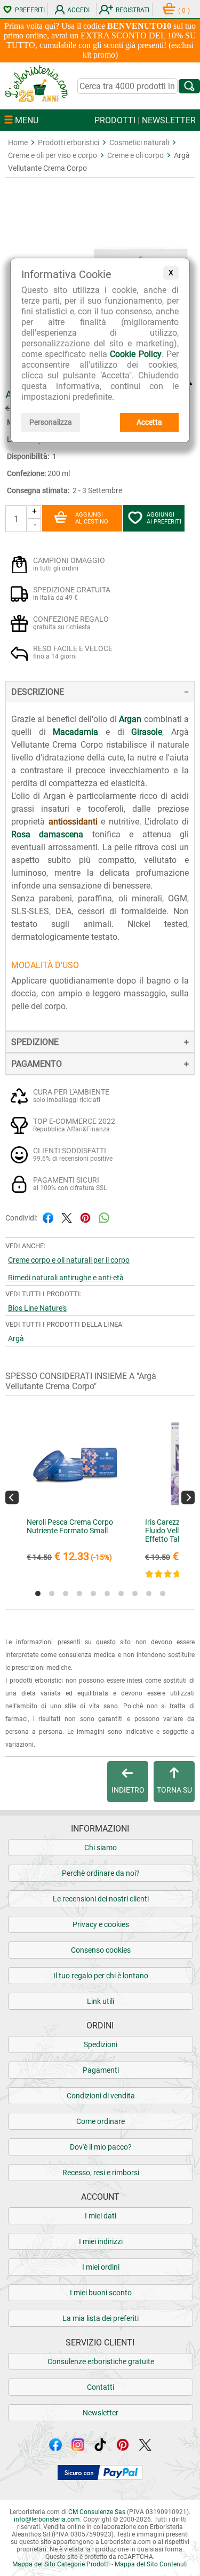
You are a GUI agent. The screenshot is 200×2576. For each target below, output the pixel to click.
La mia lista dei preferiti (101, 2318)
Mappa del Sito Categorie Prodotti (61, 2564)
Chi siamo (101, 1848)
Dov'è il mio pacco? (101, 2147)
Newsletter (101, 2413)
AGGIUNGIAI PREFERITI (164, 518)
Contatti (101, 2387)
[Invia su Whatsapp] (104, 1218)
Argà (16, 1338)
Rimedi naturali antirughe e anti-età (66, 1278)
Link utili (101, 2001)
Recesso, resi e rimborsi (101, 2173)
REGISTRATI (133, 10)
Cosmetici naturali (139, 142)
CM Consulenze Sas (97, 2512)
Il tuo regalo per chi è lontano (101, 1976)
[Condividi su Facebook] (48, 1218)
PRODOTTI (115, 120)
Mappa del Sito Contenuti (151, 2564)
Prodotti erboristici (69, 142)
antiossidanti (73, 822)
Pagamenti (101, 2070)
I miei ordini (101, 2267)
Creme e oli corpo (135, 155)
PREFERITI (30, 10)
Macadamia (75, 732)
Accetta (149, 422)
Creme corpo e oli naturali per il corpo (69, 1260)
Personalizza (51, 422)
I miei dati (101, 2216)
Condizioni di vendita (101, 2096)
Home (18, 142)
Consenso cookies (101, 1950)
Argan (130, 719)
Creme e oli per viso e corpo (53, 155)
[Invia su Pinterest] (85, 1218)
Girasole (147, 732)
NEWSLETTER (169, 120)
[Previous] (12, 1498)
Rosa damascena (47, 834)
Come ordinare (101, 2121)
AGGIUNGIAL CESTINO (92, 518)
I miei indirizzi (101, 2241)
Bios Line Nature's (37, 1308)
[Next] (188, 1498)
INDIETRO (128, 1790)
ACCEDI (78, 10)
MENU (26, 120)
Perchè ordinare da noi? (101, 1873)
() (184, 11)
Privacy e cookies (101, 1924)
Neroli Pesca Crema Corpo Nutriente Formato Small (70, 1526)
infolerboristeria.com (47, 2519)
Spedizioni (101, 2044)
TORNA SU (174, 1790)
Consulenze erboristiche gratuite (101, 2361)
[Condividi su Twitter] (67, 1218)
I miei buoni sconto (101, 2293)
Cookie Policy (136, 354)
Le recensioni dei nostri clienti (101, 1899)
